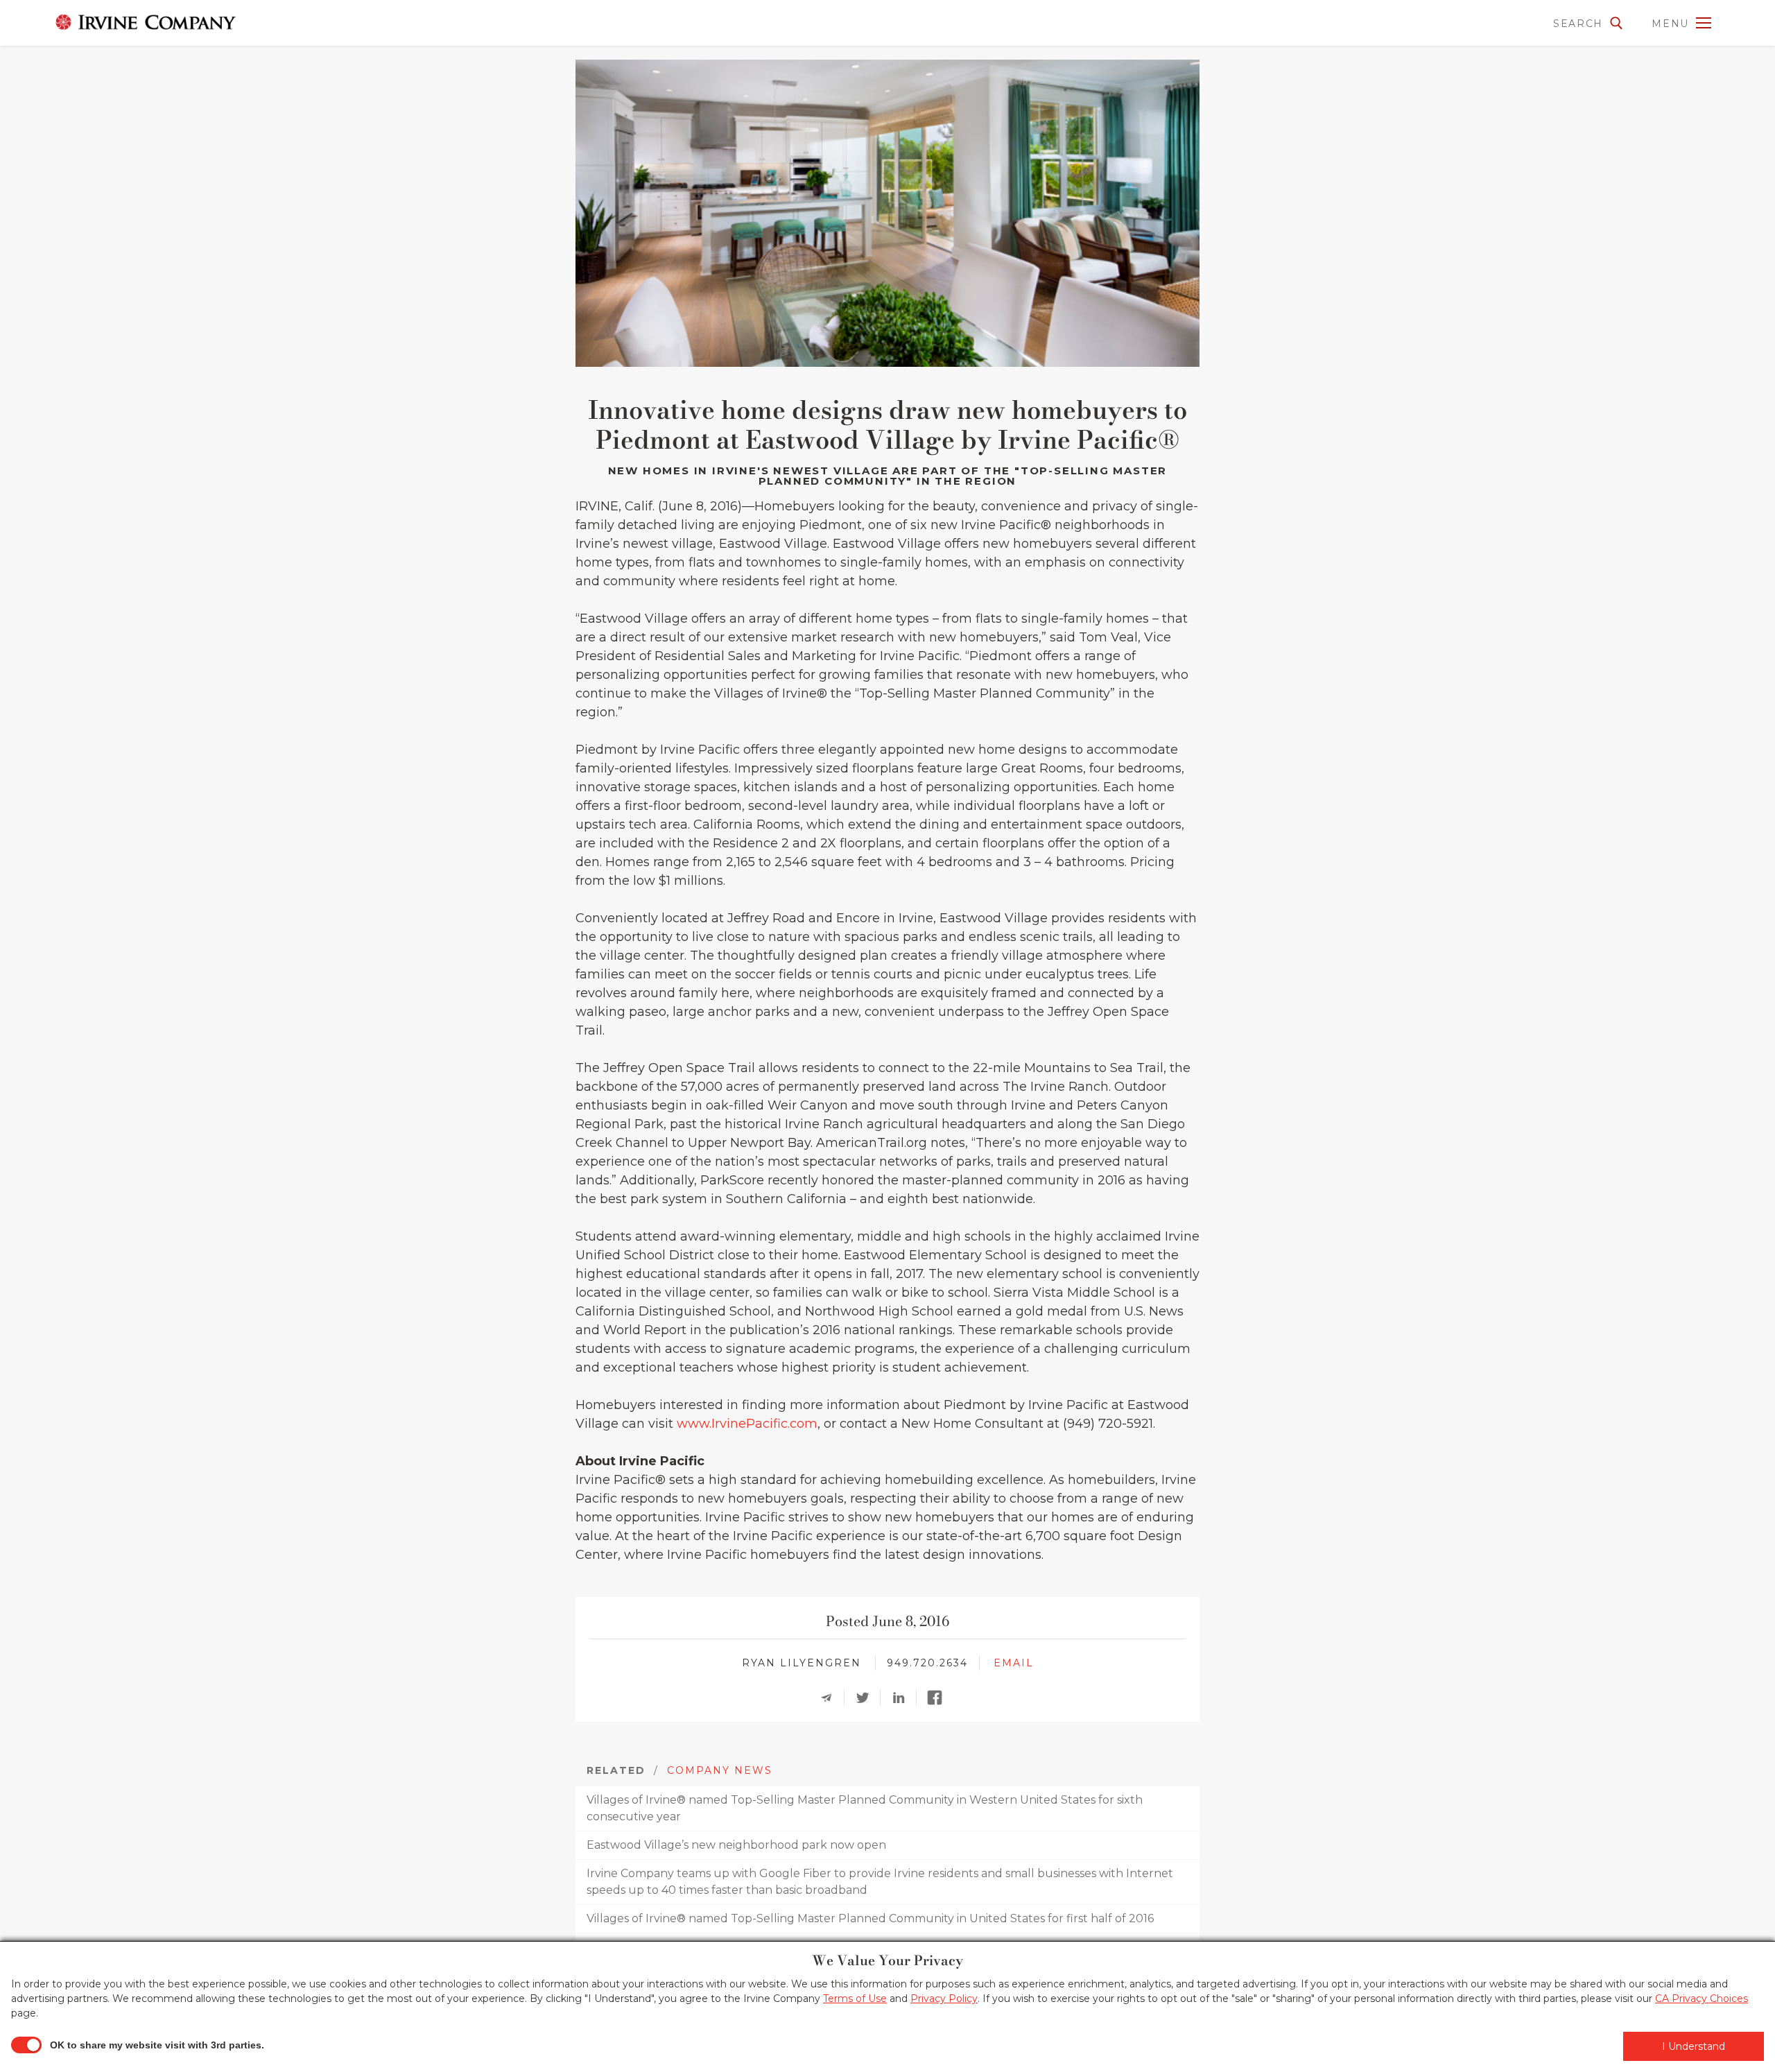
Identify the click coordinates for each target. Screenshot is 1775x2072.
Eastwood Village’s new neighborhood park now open (736, 1845)
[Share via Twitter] (867, 1698)
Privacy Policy (944, 1998)
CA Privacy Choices (1702, 1998)
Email (1014, 1663)
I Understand (1694, 2046)
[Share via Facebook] (939, 1698)
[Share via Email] (831, 1698)
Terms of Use (855, 1998)
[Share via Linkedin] (903, 1698)
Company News (720, 1770)
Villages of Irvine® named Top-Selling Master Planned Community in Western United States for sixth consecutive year (865, 1808)
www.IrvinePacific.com (747, 1424)
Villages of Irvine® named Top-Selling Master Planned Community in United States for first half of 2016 (870, 1918)
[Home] (128, 22)
